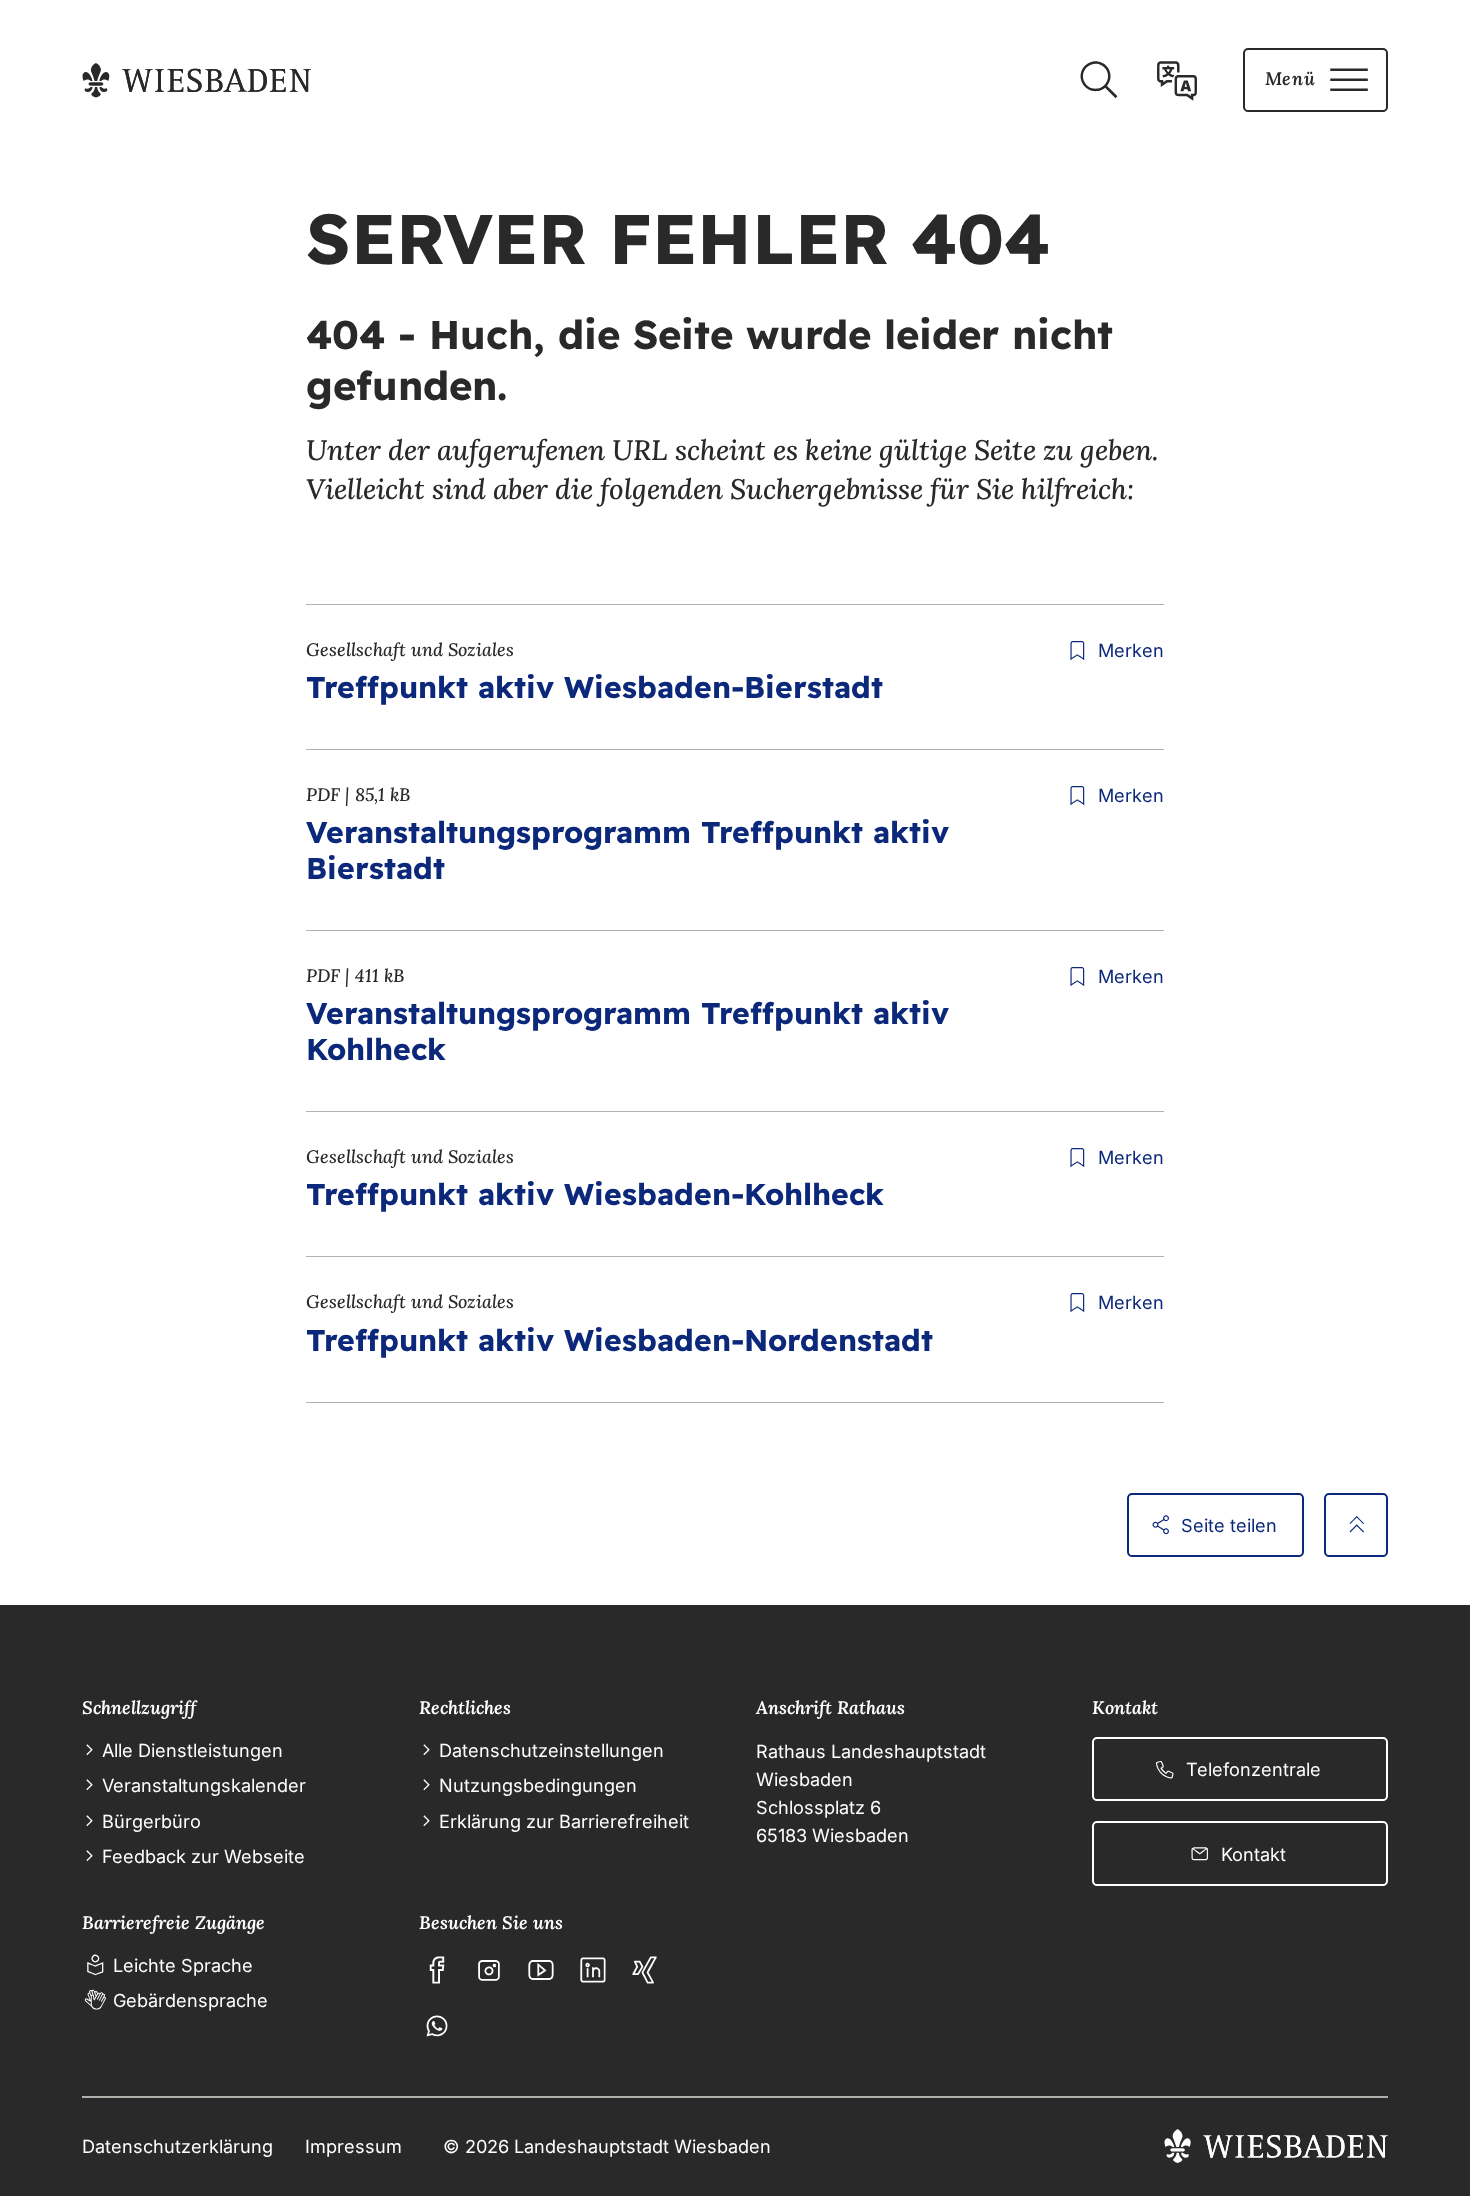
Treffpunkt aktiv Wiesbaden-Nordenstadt (619, 1340)
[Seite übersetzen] (1177, 80)
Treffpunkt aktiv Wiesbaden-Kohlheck (595, 1194)
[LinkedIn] (593, 1970)
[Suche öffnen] (1098, 80)
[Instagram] (489, 1970)
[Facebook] (437, 1970)
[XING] (645, 1970)
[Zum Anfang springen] (1356, 1525)
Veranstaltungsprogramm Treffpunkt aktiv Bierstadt (627, 850)
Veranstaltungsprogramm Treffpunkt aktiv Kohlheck (627, 1031)
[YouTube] (541, 1970)
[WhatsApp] (437, 2026)
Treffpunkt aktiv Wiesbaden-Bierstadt (594, 687)
